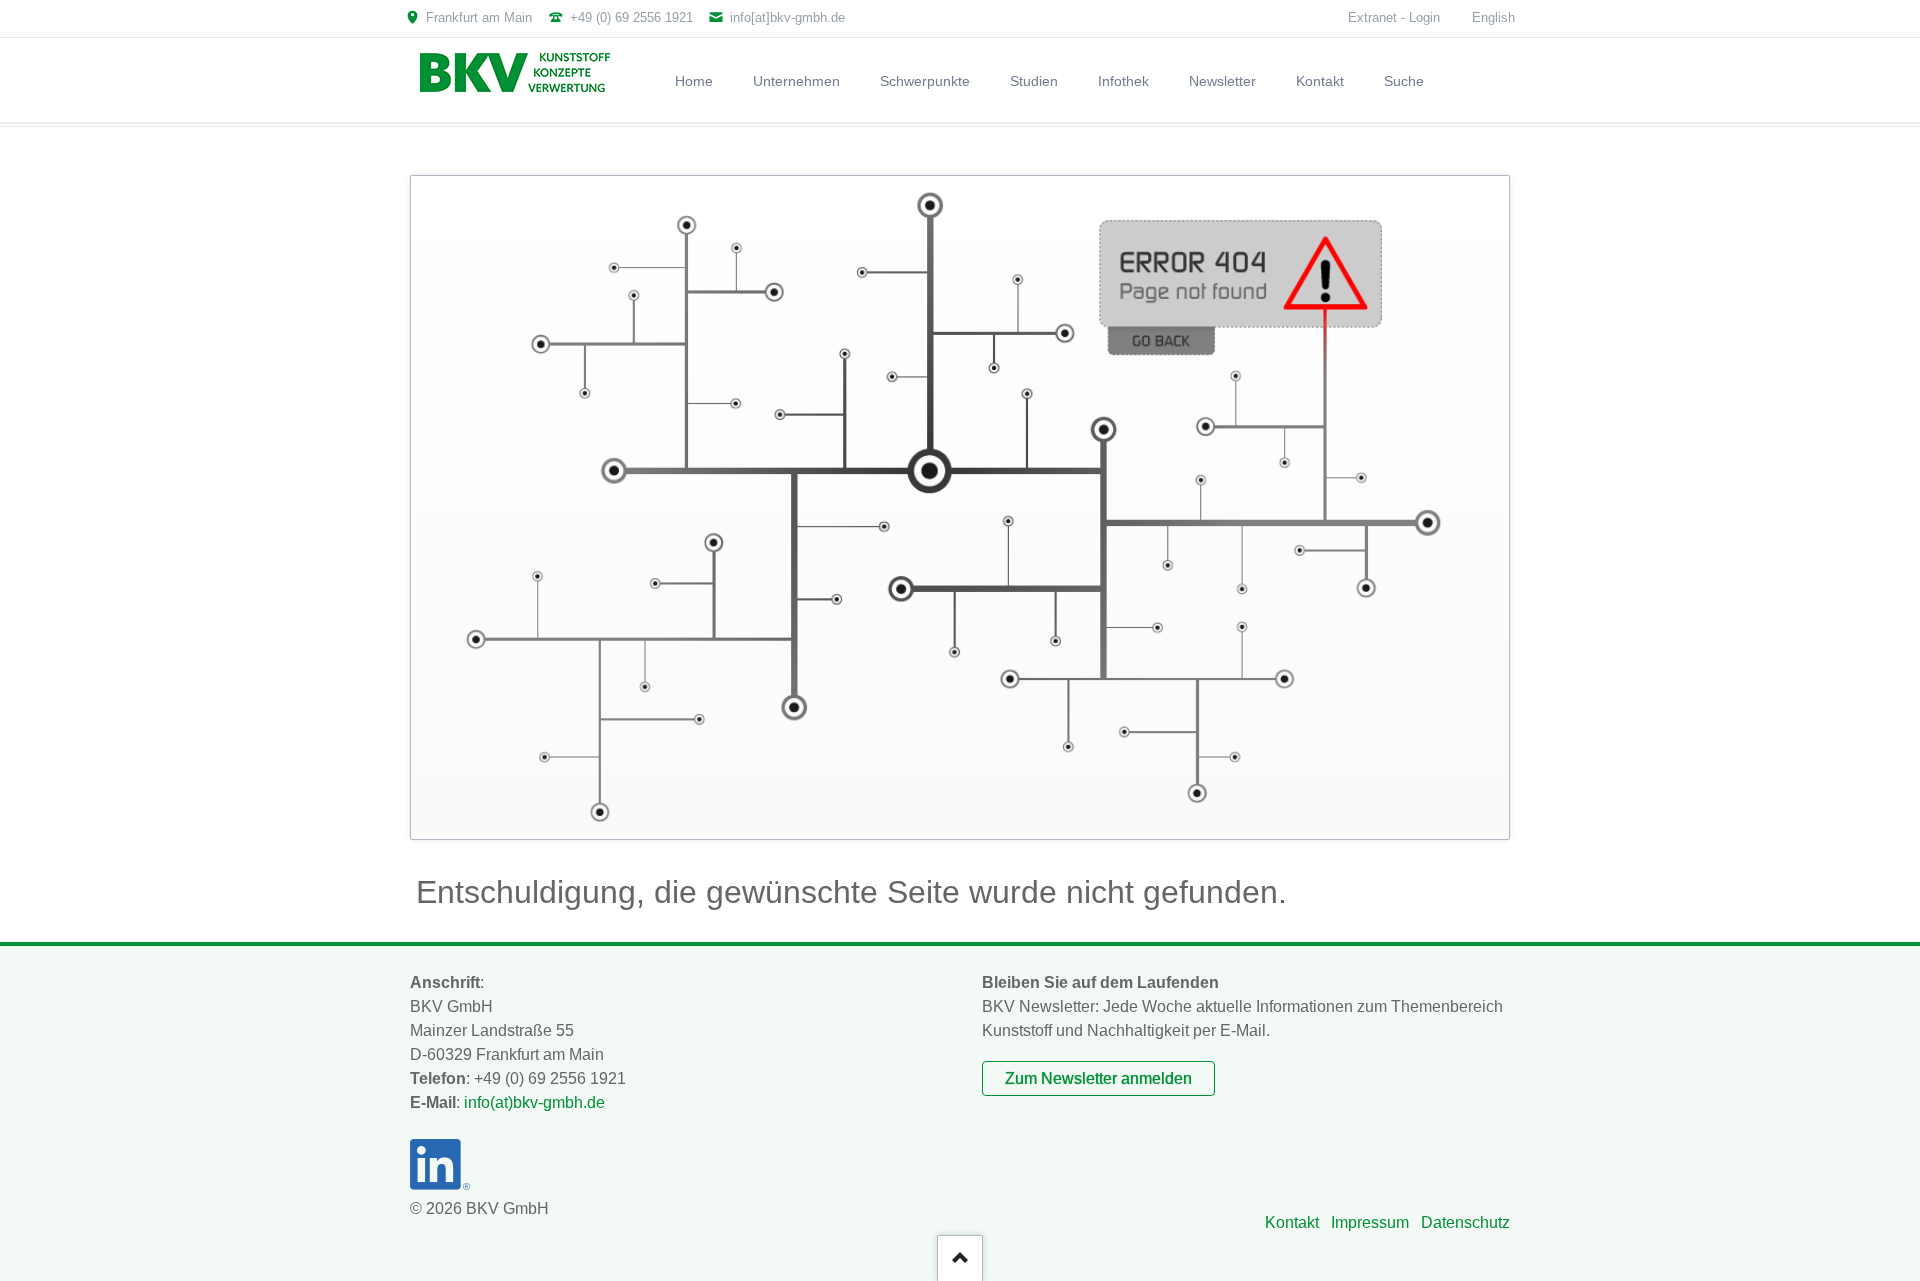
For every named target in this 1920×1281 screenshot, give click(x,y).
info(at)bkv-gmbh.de (534, 1102)
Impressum (1370, 1222)
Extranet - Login (1394, 17)
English (1493, 17)
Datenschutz (1465, 1222)
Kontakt (1292, 1222)
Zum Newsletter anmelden (1098, 1078)
